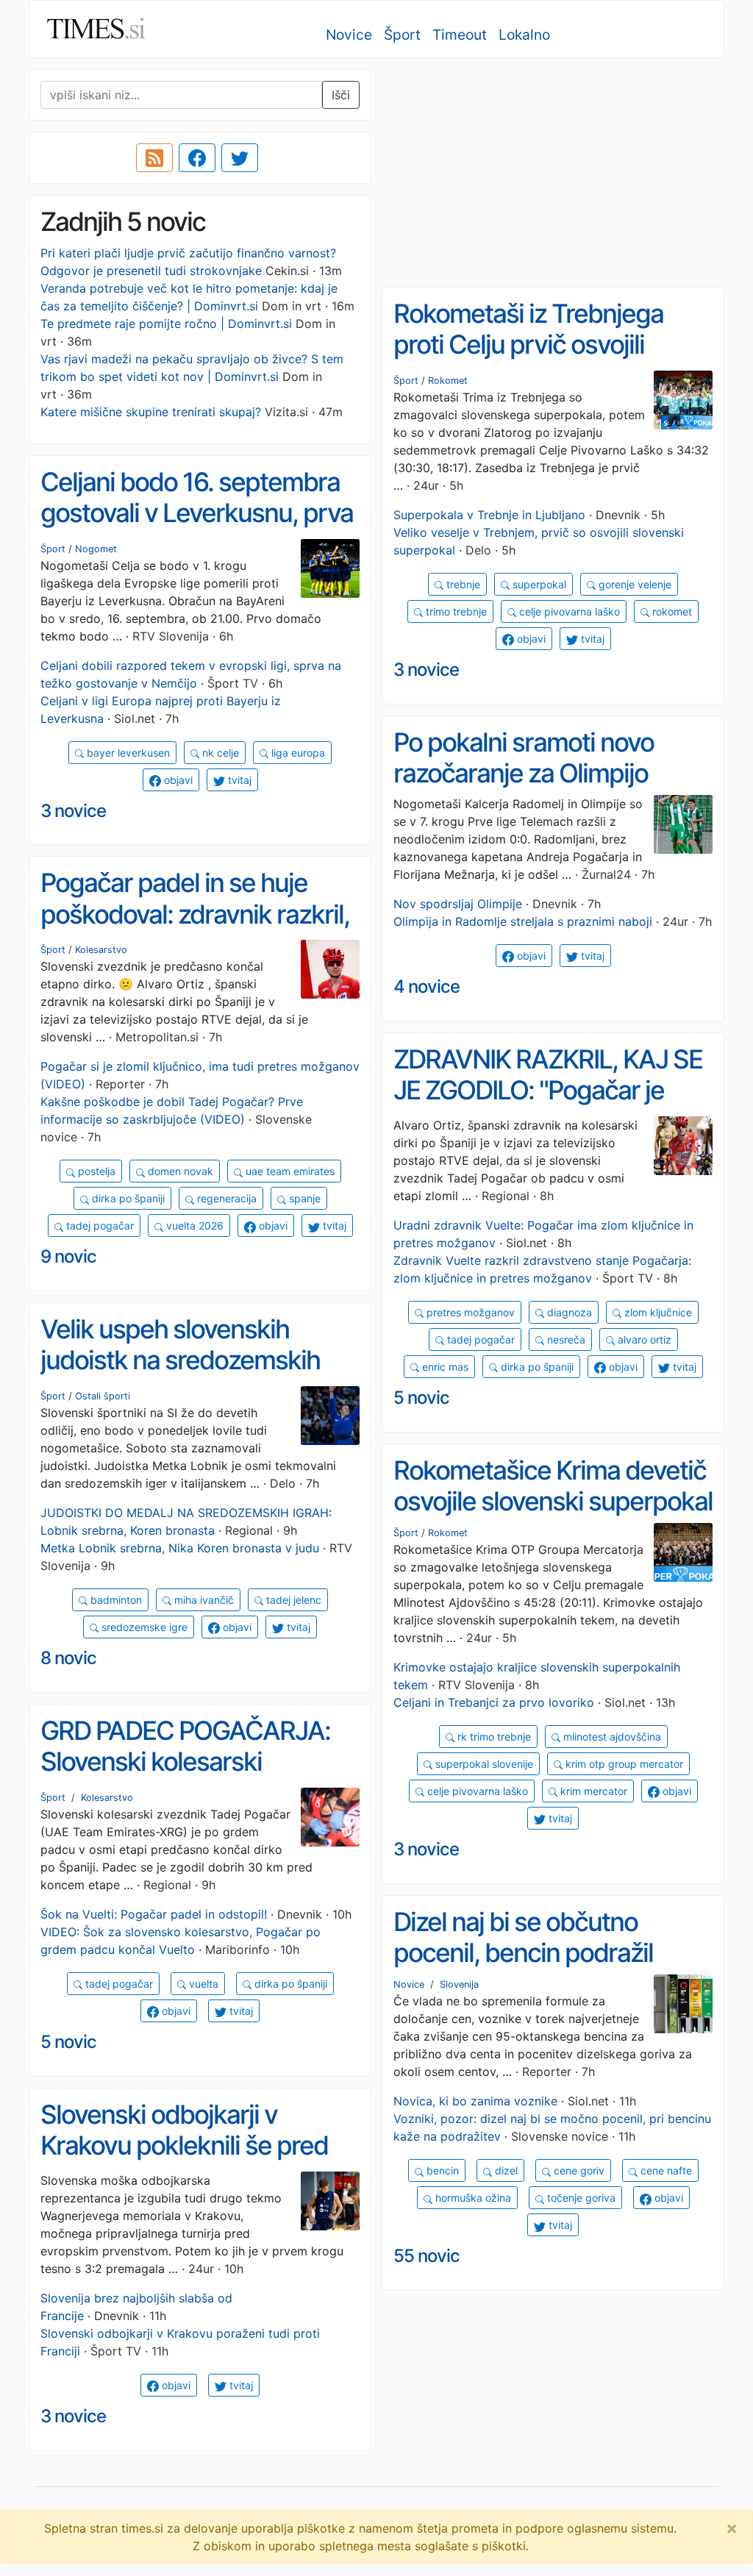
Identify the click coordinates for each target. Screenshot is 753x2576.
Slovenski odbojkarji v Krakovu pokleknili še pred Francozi (184, 2145)
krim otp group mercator (623, 1764)
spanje (303, 1198)
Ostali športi (103, 1396)
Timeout (460, 35)
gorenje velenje (634, 584)
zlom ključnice (657, 1312)
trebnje (462, 584)
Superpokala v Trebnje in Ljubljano (489, 515)
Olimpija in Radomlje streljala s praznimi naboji (523, 921)
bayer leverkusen (127, 753)
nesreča (565, 1339)
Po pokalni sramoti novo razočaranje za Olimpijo (524, 758)
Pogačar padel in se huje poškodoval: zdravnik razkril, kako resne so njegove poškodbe (195, 930)
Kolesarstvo (101, 950)
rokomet (671, 611)
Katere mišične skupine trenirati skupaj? (151, 412)
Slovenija (459, 1984)
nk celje (219, 753)
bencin (441, 2170)
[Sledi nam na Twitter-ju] (240, 158)
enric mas (444, 1367)
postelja (95, 1171)
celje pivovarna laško (568, 611)
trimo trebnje (455, 611)
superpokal (538, 584)
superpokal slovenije (483, 1764)
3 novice (426, 670)
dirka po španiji (127, 1198)
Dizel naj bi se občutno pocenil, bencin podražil (523, 1937)
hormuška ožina (472, 2198)
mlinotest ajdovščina (611, 1737)
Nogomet (96, 549)
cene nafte (665, 2170)
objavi (530, 639)
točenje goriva (580, 2198)
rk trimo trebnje (493, 1737)
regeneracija (225, 1198)
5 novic (421, 1398)
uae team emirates (289, 1171)
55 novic (427, 2256)
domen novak (179, 1171)
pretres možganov (469, 1312)
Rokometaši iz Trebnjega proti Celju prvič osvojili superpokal (528, 345)
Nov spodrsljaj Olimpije (458, 904)
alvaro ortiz (643, 1339)
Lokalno (524, 35)
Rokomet (448, 381)
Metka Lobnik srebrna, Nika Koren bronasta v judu (180, 1548)
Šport (402, 35)
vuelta (202, 1984)
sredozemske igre (143, 1627)
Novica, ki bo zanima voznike (475, 2101)
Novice (349, 35)
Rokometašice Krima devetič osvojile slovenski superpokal (553, 1486)
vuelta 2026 (193, 1225)
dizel (505, 2170)
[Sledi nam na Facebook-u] (197, 158)
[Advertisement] (553, 173)
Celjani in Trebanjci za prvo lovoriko (494, 1702)
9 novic (68, 1256)
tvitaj (591, 639)
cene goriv (578, 2170)
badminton (115, 1600)
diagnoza (568, 1312)
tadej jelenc (292, 1600)
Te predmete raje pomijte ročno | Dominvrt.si (166, 324)
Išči (341, 95)
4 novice (427, 986)
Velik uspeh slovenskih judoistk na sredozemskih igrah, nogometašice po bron (198, 1360)
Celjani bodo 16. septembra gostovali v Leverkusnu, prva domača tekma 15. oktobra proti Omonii (197, 529)
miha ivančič (203, 1600)
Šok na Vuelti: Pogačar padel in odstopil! (154, 1914)
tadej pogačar (99, 1225)
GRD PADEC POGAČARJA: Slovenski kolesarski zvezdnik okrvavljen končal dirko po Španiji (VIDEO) (187, 1777)
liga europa (297, 753)
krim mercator (592, 1791)
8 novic (68, 1658)
